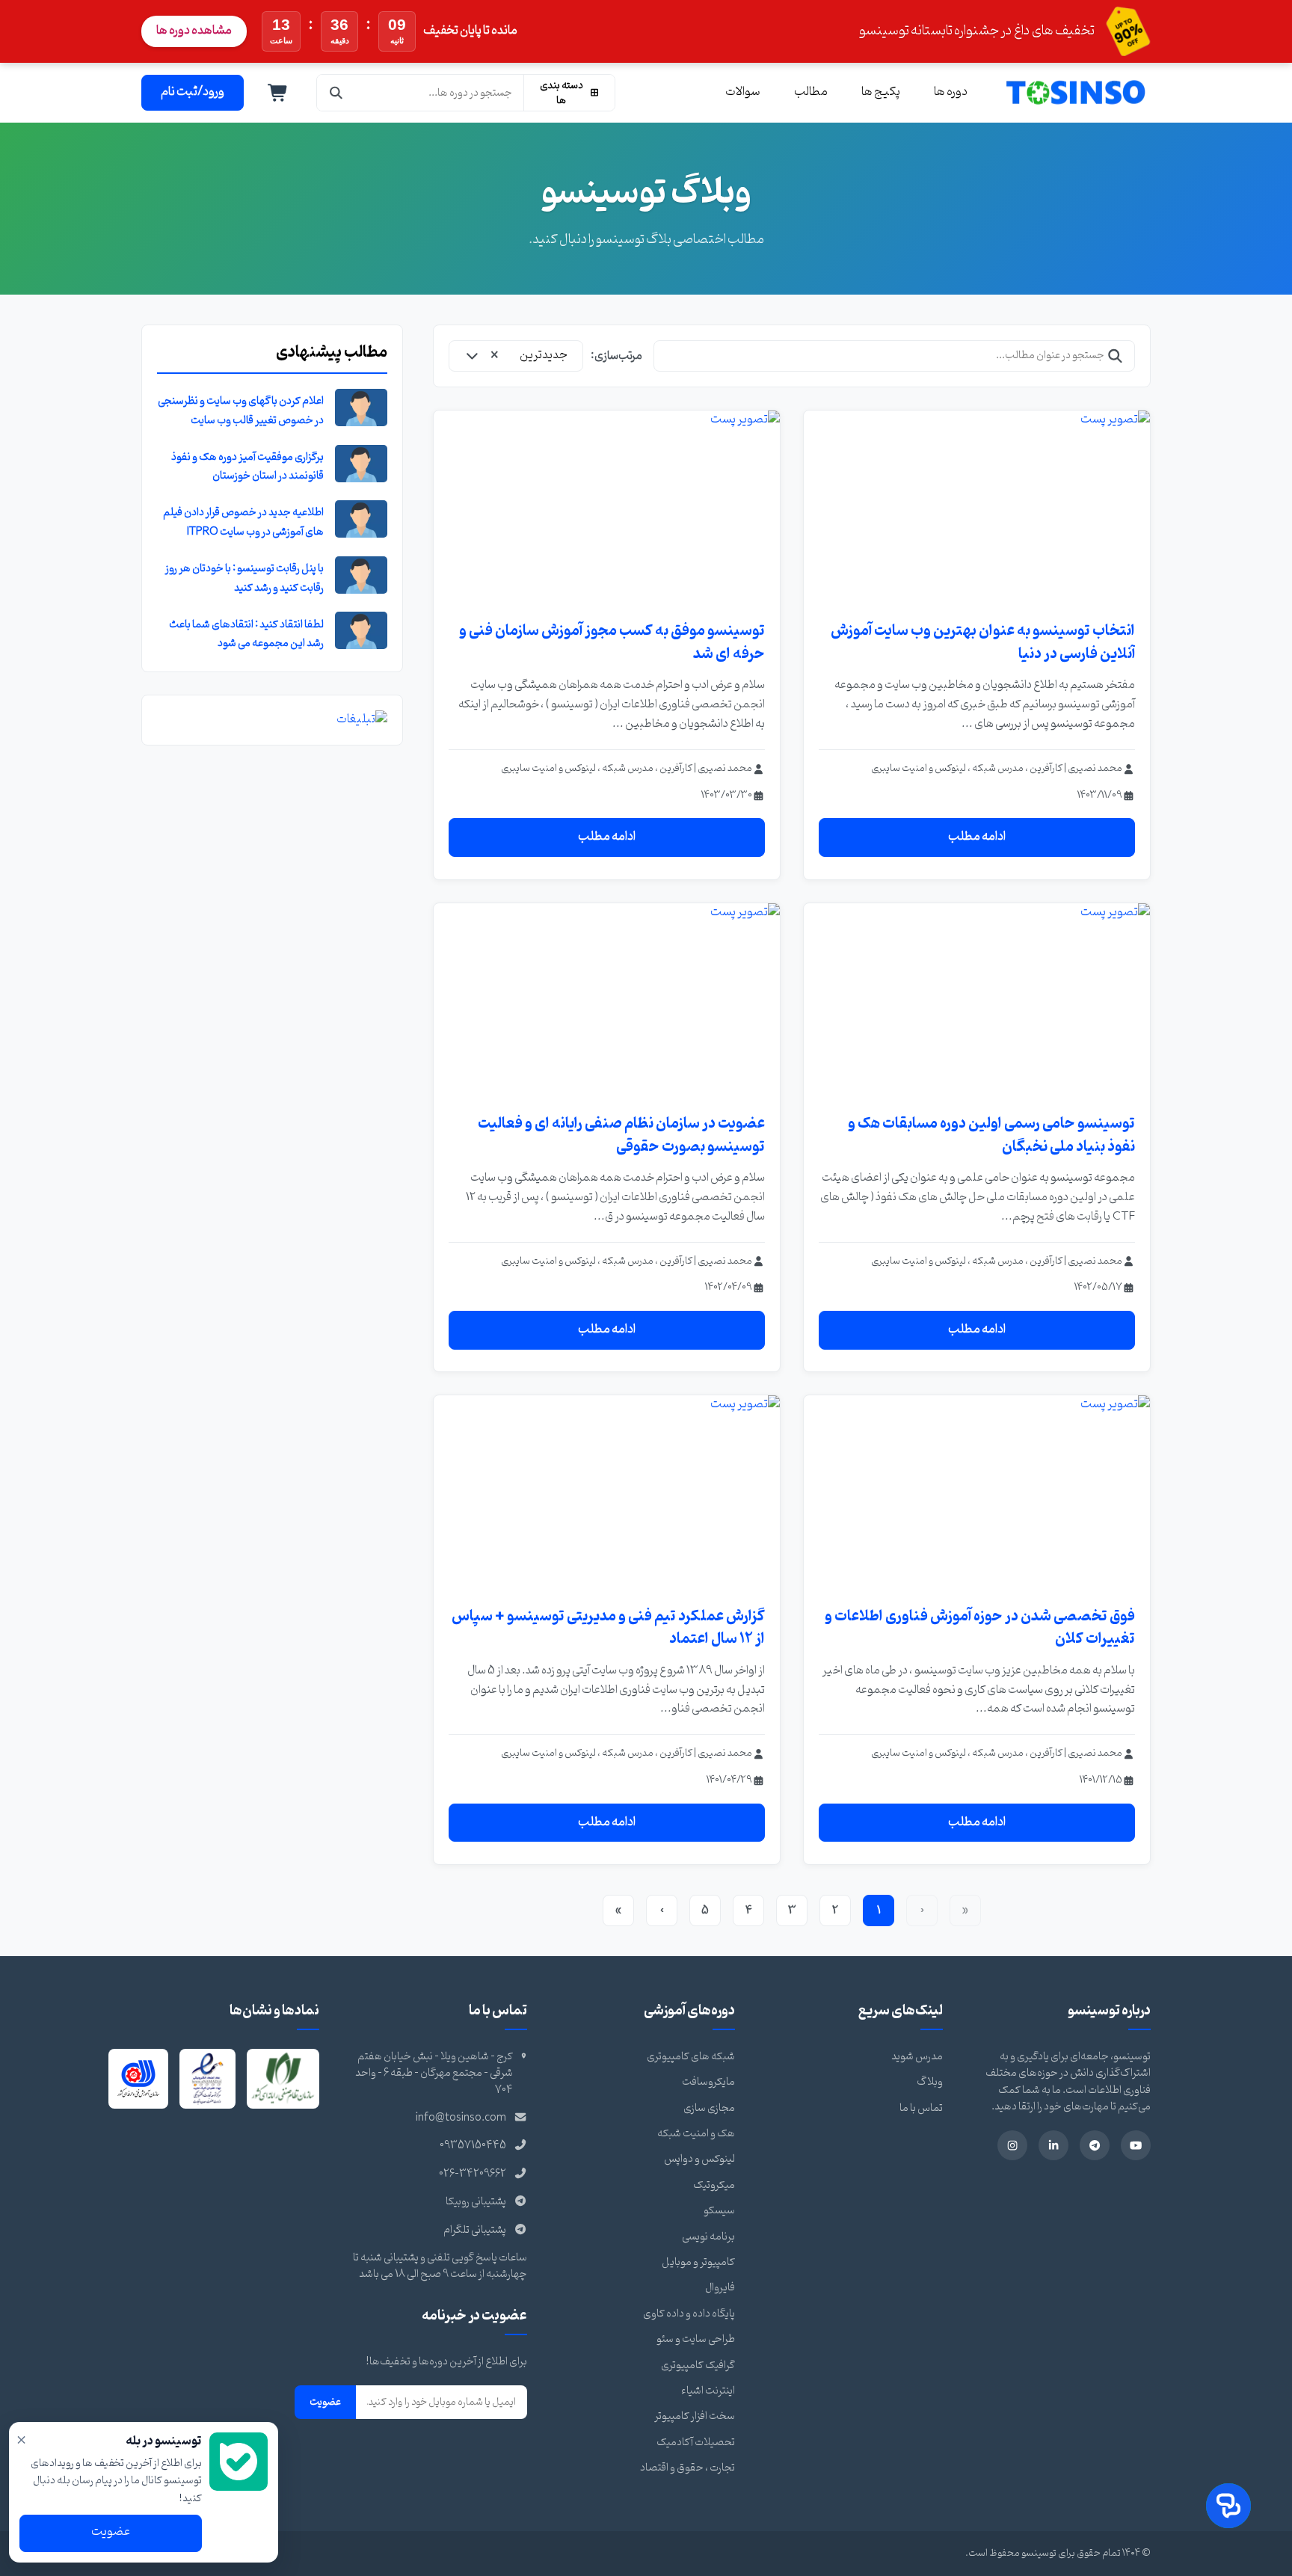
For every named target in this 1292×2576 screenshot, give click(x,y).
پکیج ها (881, 92)
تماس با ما (921, 2108)
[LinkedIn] (1053, 2145)
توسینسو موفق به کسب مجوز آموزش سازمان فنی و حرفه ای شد (612, 642)
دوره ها (951, 92)
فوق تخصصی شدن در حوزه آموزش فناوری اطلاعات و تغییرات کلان (980, 1628)
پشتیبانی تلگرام (475, 2230)
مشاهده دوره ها (194, 31)
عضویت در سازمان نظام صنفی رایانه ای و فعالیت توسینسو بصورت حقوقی (621, 1135)
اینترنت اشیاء (708, 2391)
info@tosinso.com (461, 2118)
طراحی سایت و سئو (696, 2339)
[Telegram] (1095, 2145)
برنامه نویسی (708, 2237)
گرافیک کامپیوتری (698, 2366)
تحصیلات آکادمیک (696, 2443)
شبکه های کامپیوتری (691, 2057)
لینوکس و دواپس (699, 2159)
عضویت (325, 2402)
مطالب (811, 92)
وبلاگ (930, 2082)
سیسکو (719, 2211)
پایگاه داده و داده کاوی (689, 2314)
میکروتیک (714, 2185)
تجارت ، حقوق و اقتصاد (687, 2468)
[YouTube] (1136, 2145)
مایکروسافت (708, 2082)
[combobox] (516, 356)
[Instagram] (1012, 2145)
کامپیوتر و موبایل (698, 2262)
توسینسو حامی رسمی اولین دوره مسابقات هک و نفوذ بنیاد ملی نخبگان (991, 1135)
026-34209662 (473, 2174)
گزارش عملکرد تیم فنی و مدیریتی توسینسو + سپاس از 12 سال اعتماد (608, 1628)
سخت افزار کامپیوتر (695, 2416)
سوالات (743, 92)
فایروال (720, 2288)
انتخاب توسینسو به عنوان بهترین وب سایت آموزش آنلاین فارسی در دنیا (983, 642)
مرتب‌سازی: (616, 356)
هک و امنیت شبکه (696, 2134)
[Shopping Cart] (278, 93)
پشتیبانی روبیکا (476, 2202)
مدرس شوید (917, 2057)
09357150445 (473, 2146)
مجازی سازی (709, 2108)
